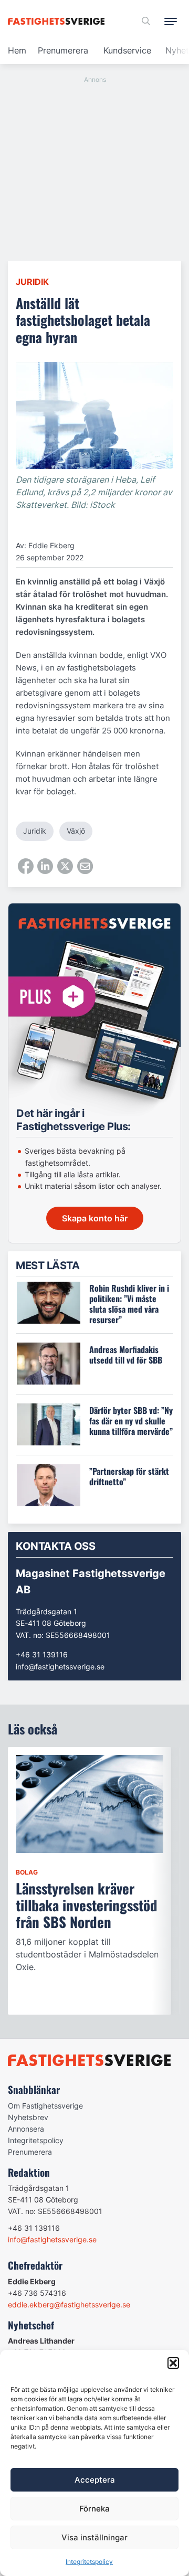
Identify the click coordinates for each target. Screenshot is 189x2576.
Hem (17, 50)
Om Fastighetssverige (45, 2106)
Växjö (76, 831)
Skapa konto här (95, 1218)
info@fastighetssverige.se (60, 1667)
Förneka (94, 2509)
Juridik (32, 282)
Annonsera (26, 2129)
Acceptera (95, 2480)
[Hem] (58, 21)
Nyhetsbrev (28, 2117)
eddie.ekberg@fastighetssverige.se (69, 2304)
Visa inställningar (94, 2537)
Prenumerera (63, 50)
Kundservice (127, 50)
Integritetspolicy (89, 2562)
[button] (173, 2363)
